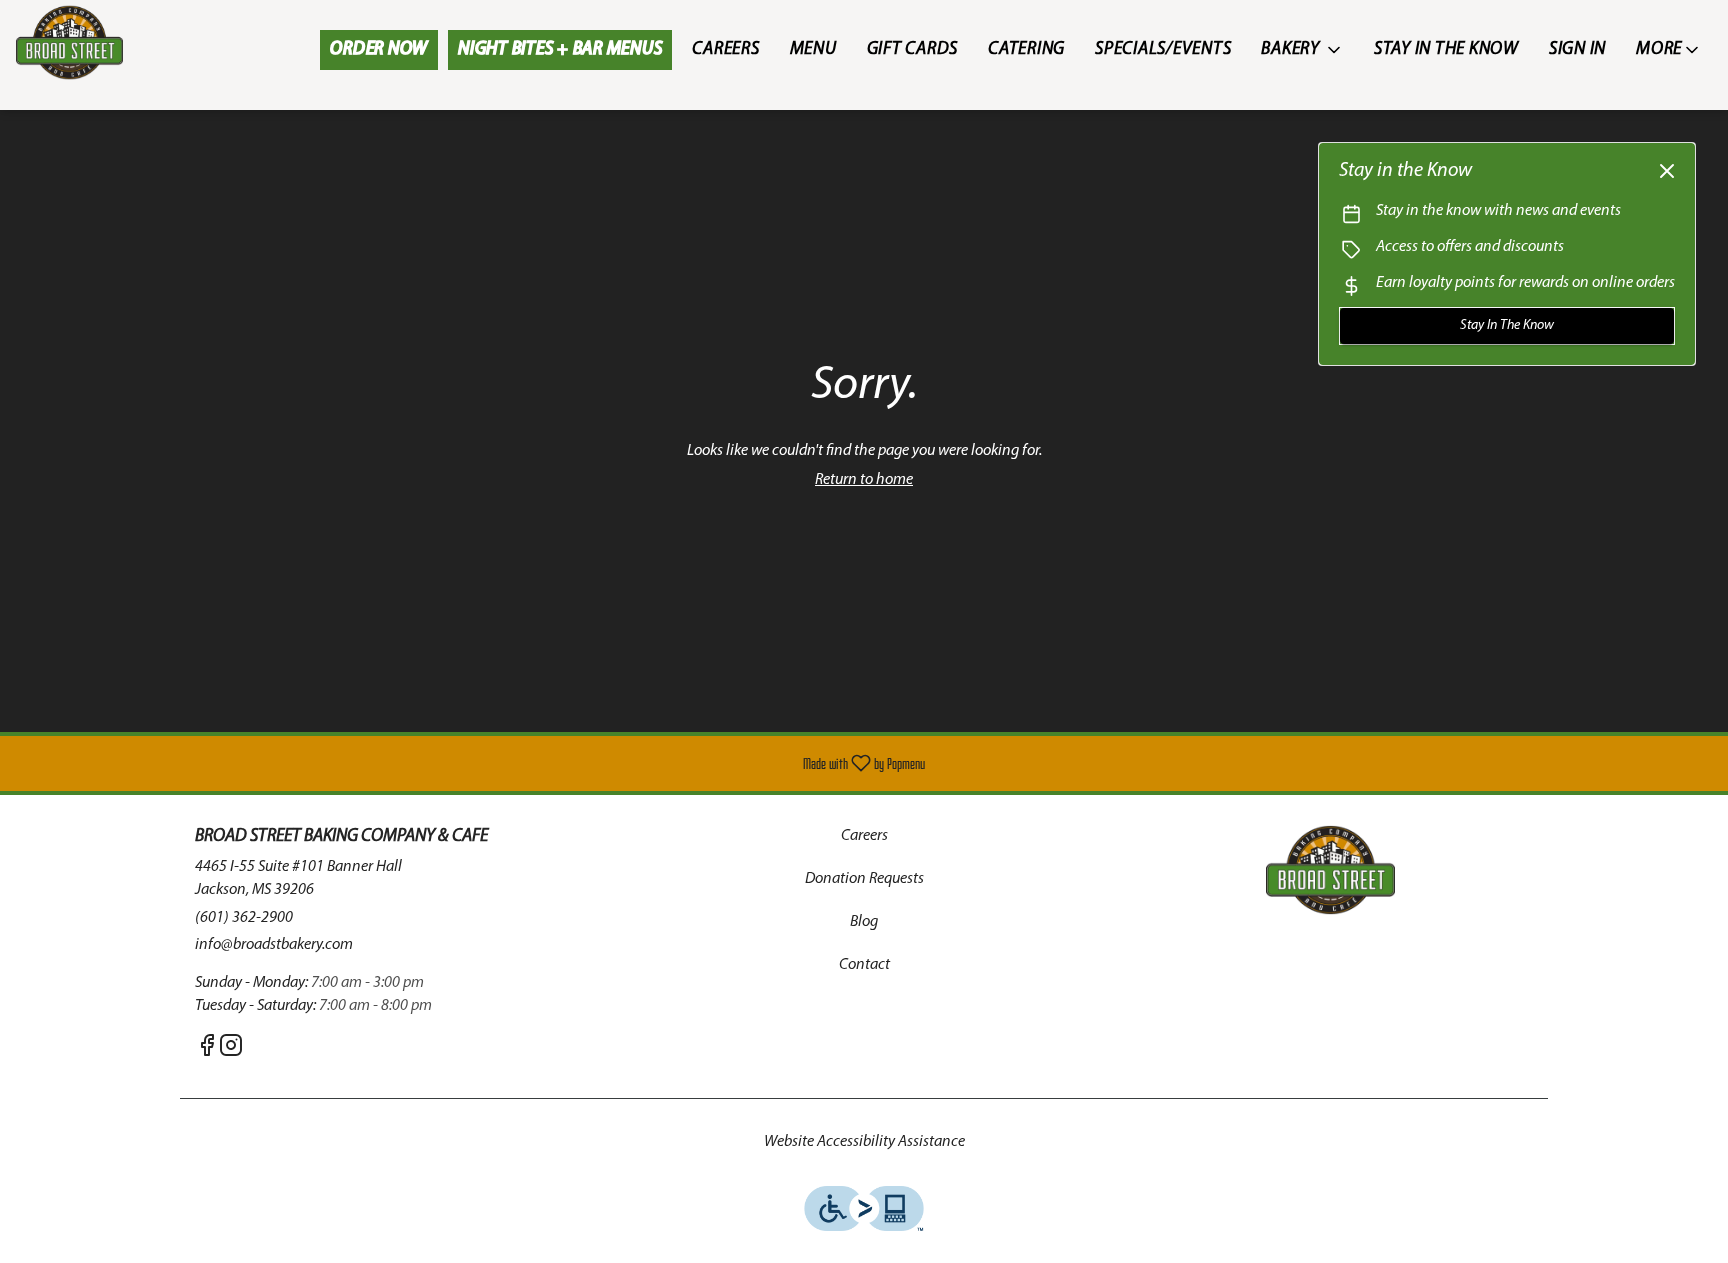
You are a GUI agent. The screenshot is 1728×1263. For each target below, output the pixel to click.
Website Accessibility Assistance (864, 1142)
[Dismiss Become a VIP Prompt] (1667, 171)
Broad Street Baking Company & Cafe (1330, 870)
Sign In (1577, 50)
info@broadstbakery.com (274, 945)
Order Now (379, 50)
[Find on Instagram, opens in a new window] (231, 1051)
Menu (813, 50)
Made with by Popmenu (470, 763)
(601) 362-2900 (244, 918)
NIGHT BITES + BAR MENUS (560, 50)
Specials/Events (1163, 50)
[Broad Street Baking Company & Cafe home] (106, 42)
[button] (1302, 50)
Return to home (864, 480)
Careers (725, 50)
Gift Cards (913, 50)
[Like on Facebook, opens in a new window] (207, 1051)
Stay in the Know (1446, 50)
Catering (1026, 50)
